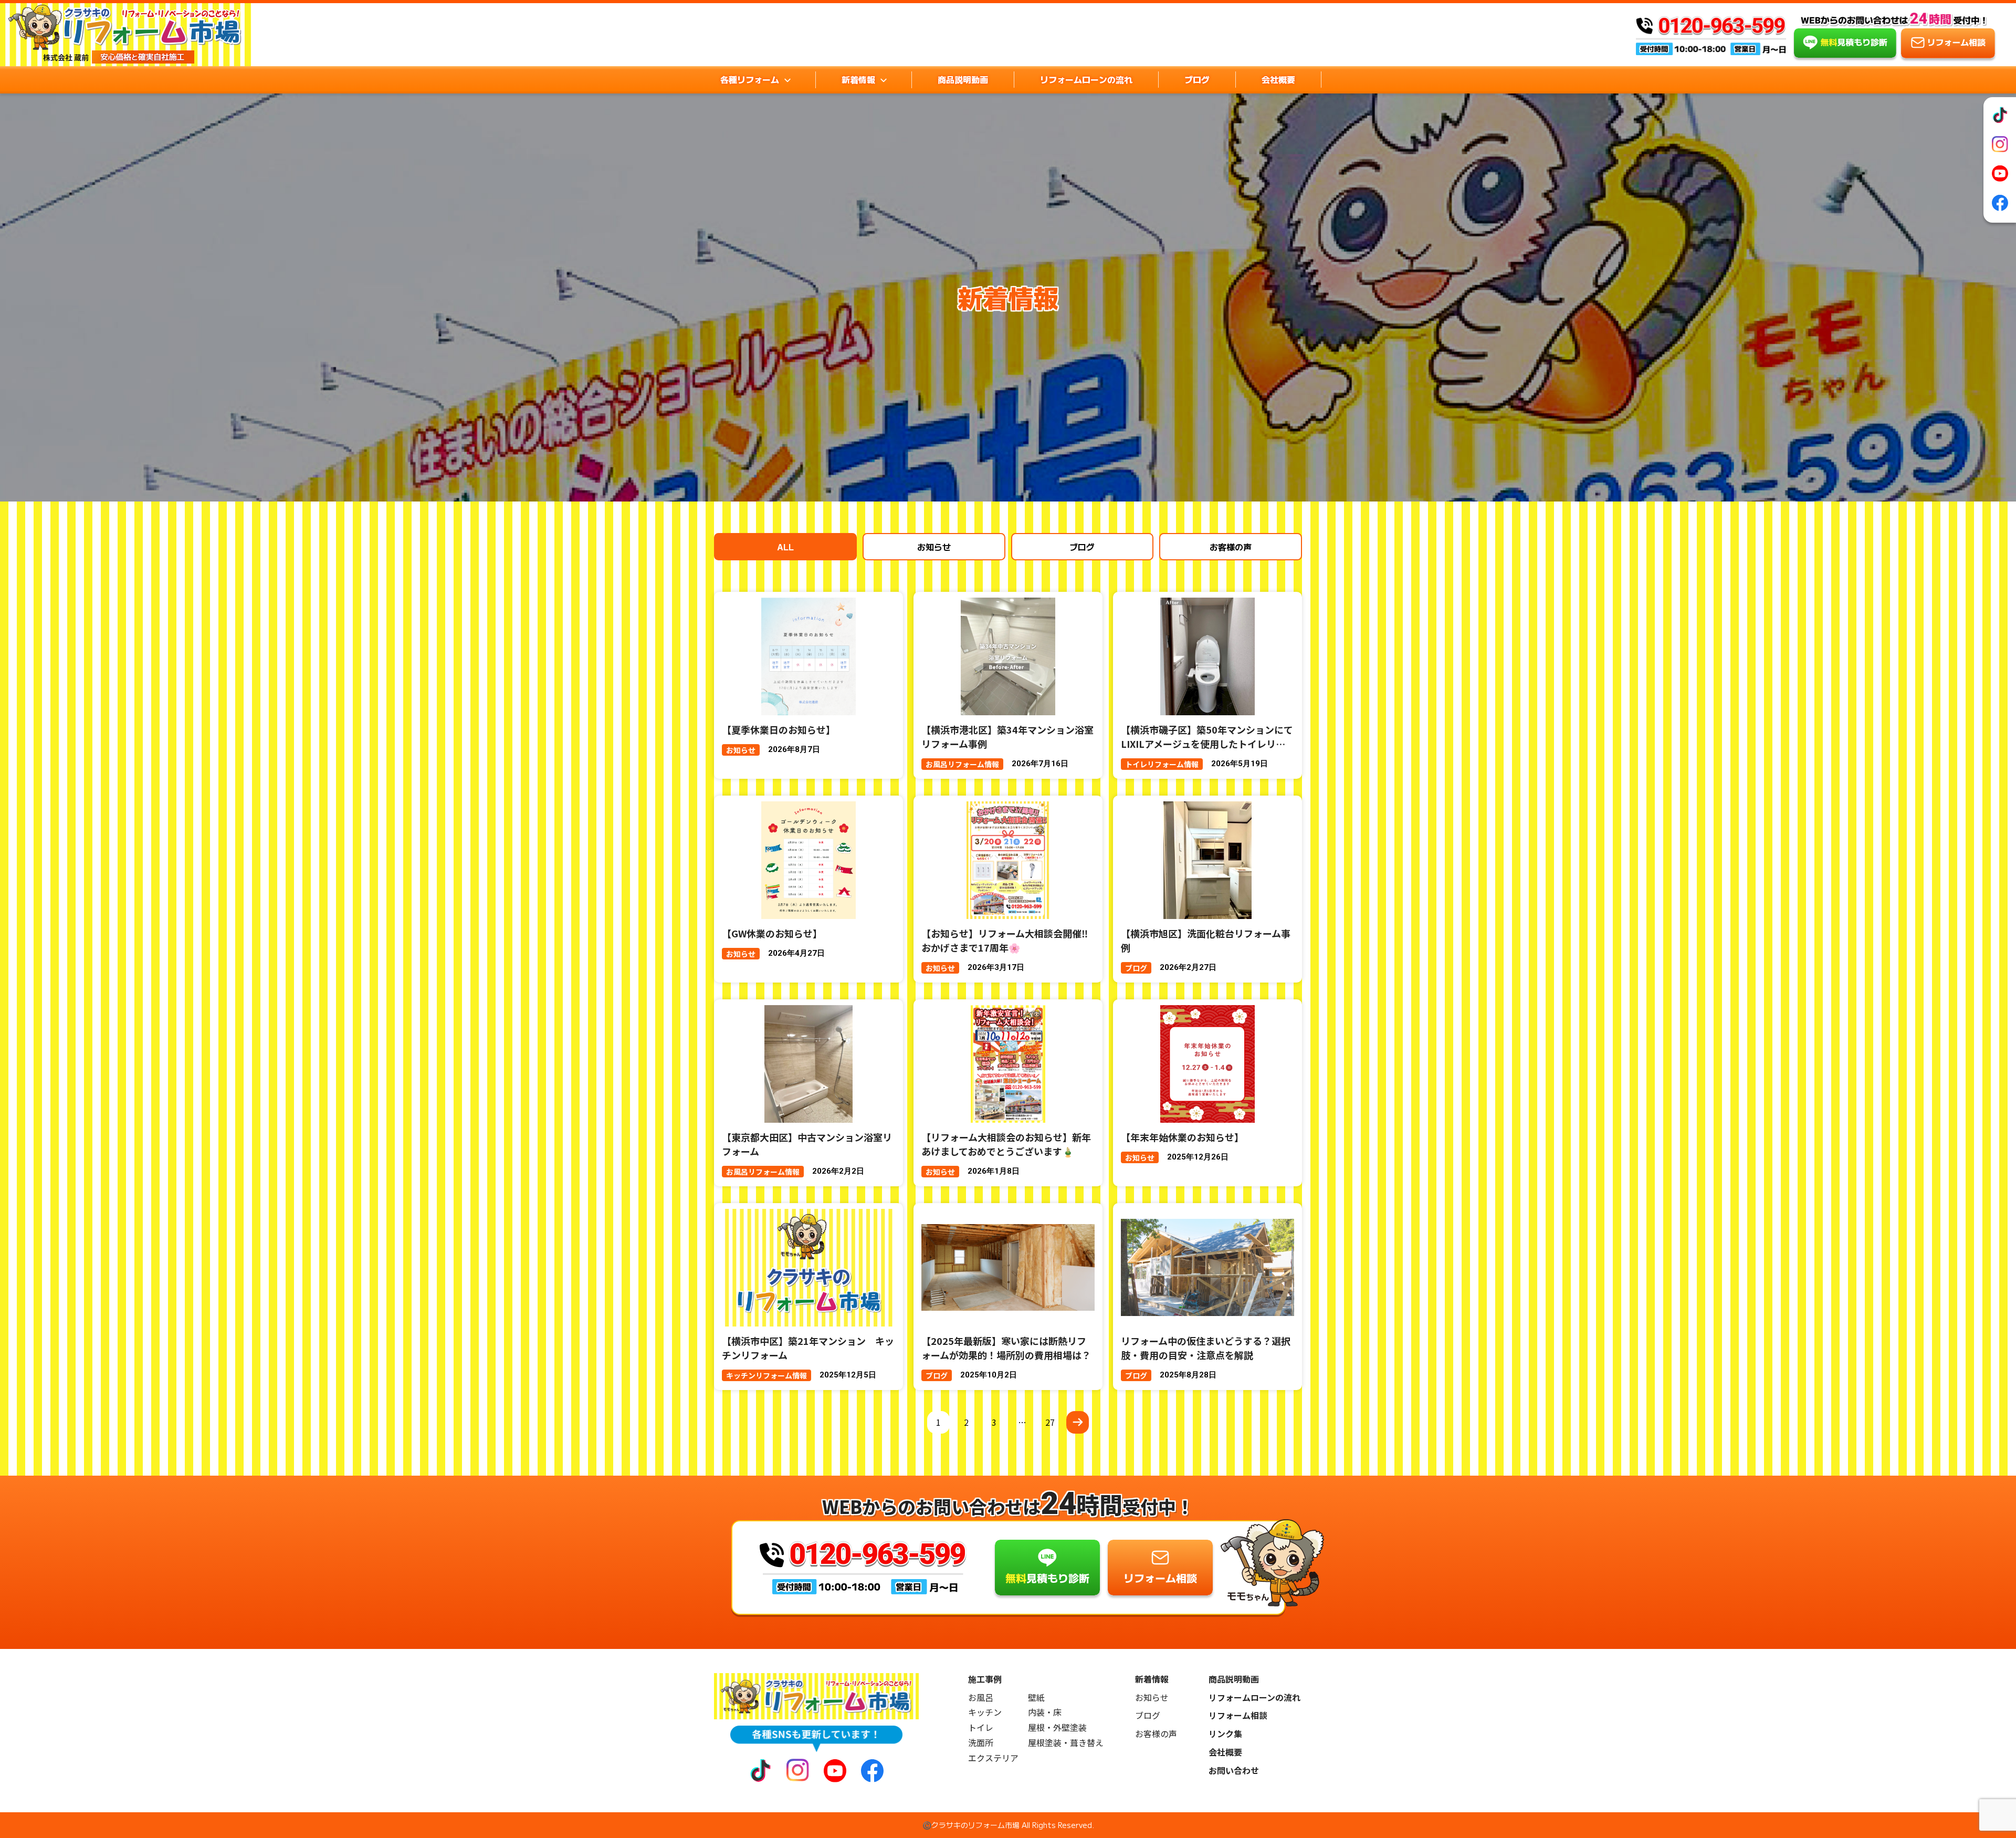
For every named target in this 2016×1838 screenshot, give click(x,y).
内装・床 (1045, 1712)
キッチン (985, 1712)
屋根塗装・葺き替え (1066, 1743)
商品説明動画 (963, 79)
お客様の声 (1231, 547)
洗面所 (981, 1743)
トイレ (981, 1727)
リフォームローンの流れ (1086, 79)
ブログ (1197, 79)
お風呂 (981, 1698)
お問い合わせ (1234, 1771)
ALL (785, 547)
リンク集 (1225, 1734)
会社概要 (1278, 79)
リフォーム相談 (1238, 1715)
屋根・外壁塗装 (1057, 1727)
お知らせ (934, 547)
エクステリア (993, 1758)
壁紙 (1036, 1698)
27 (1050, 1422)
